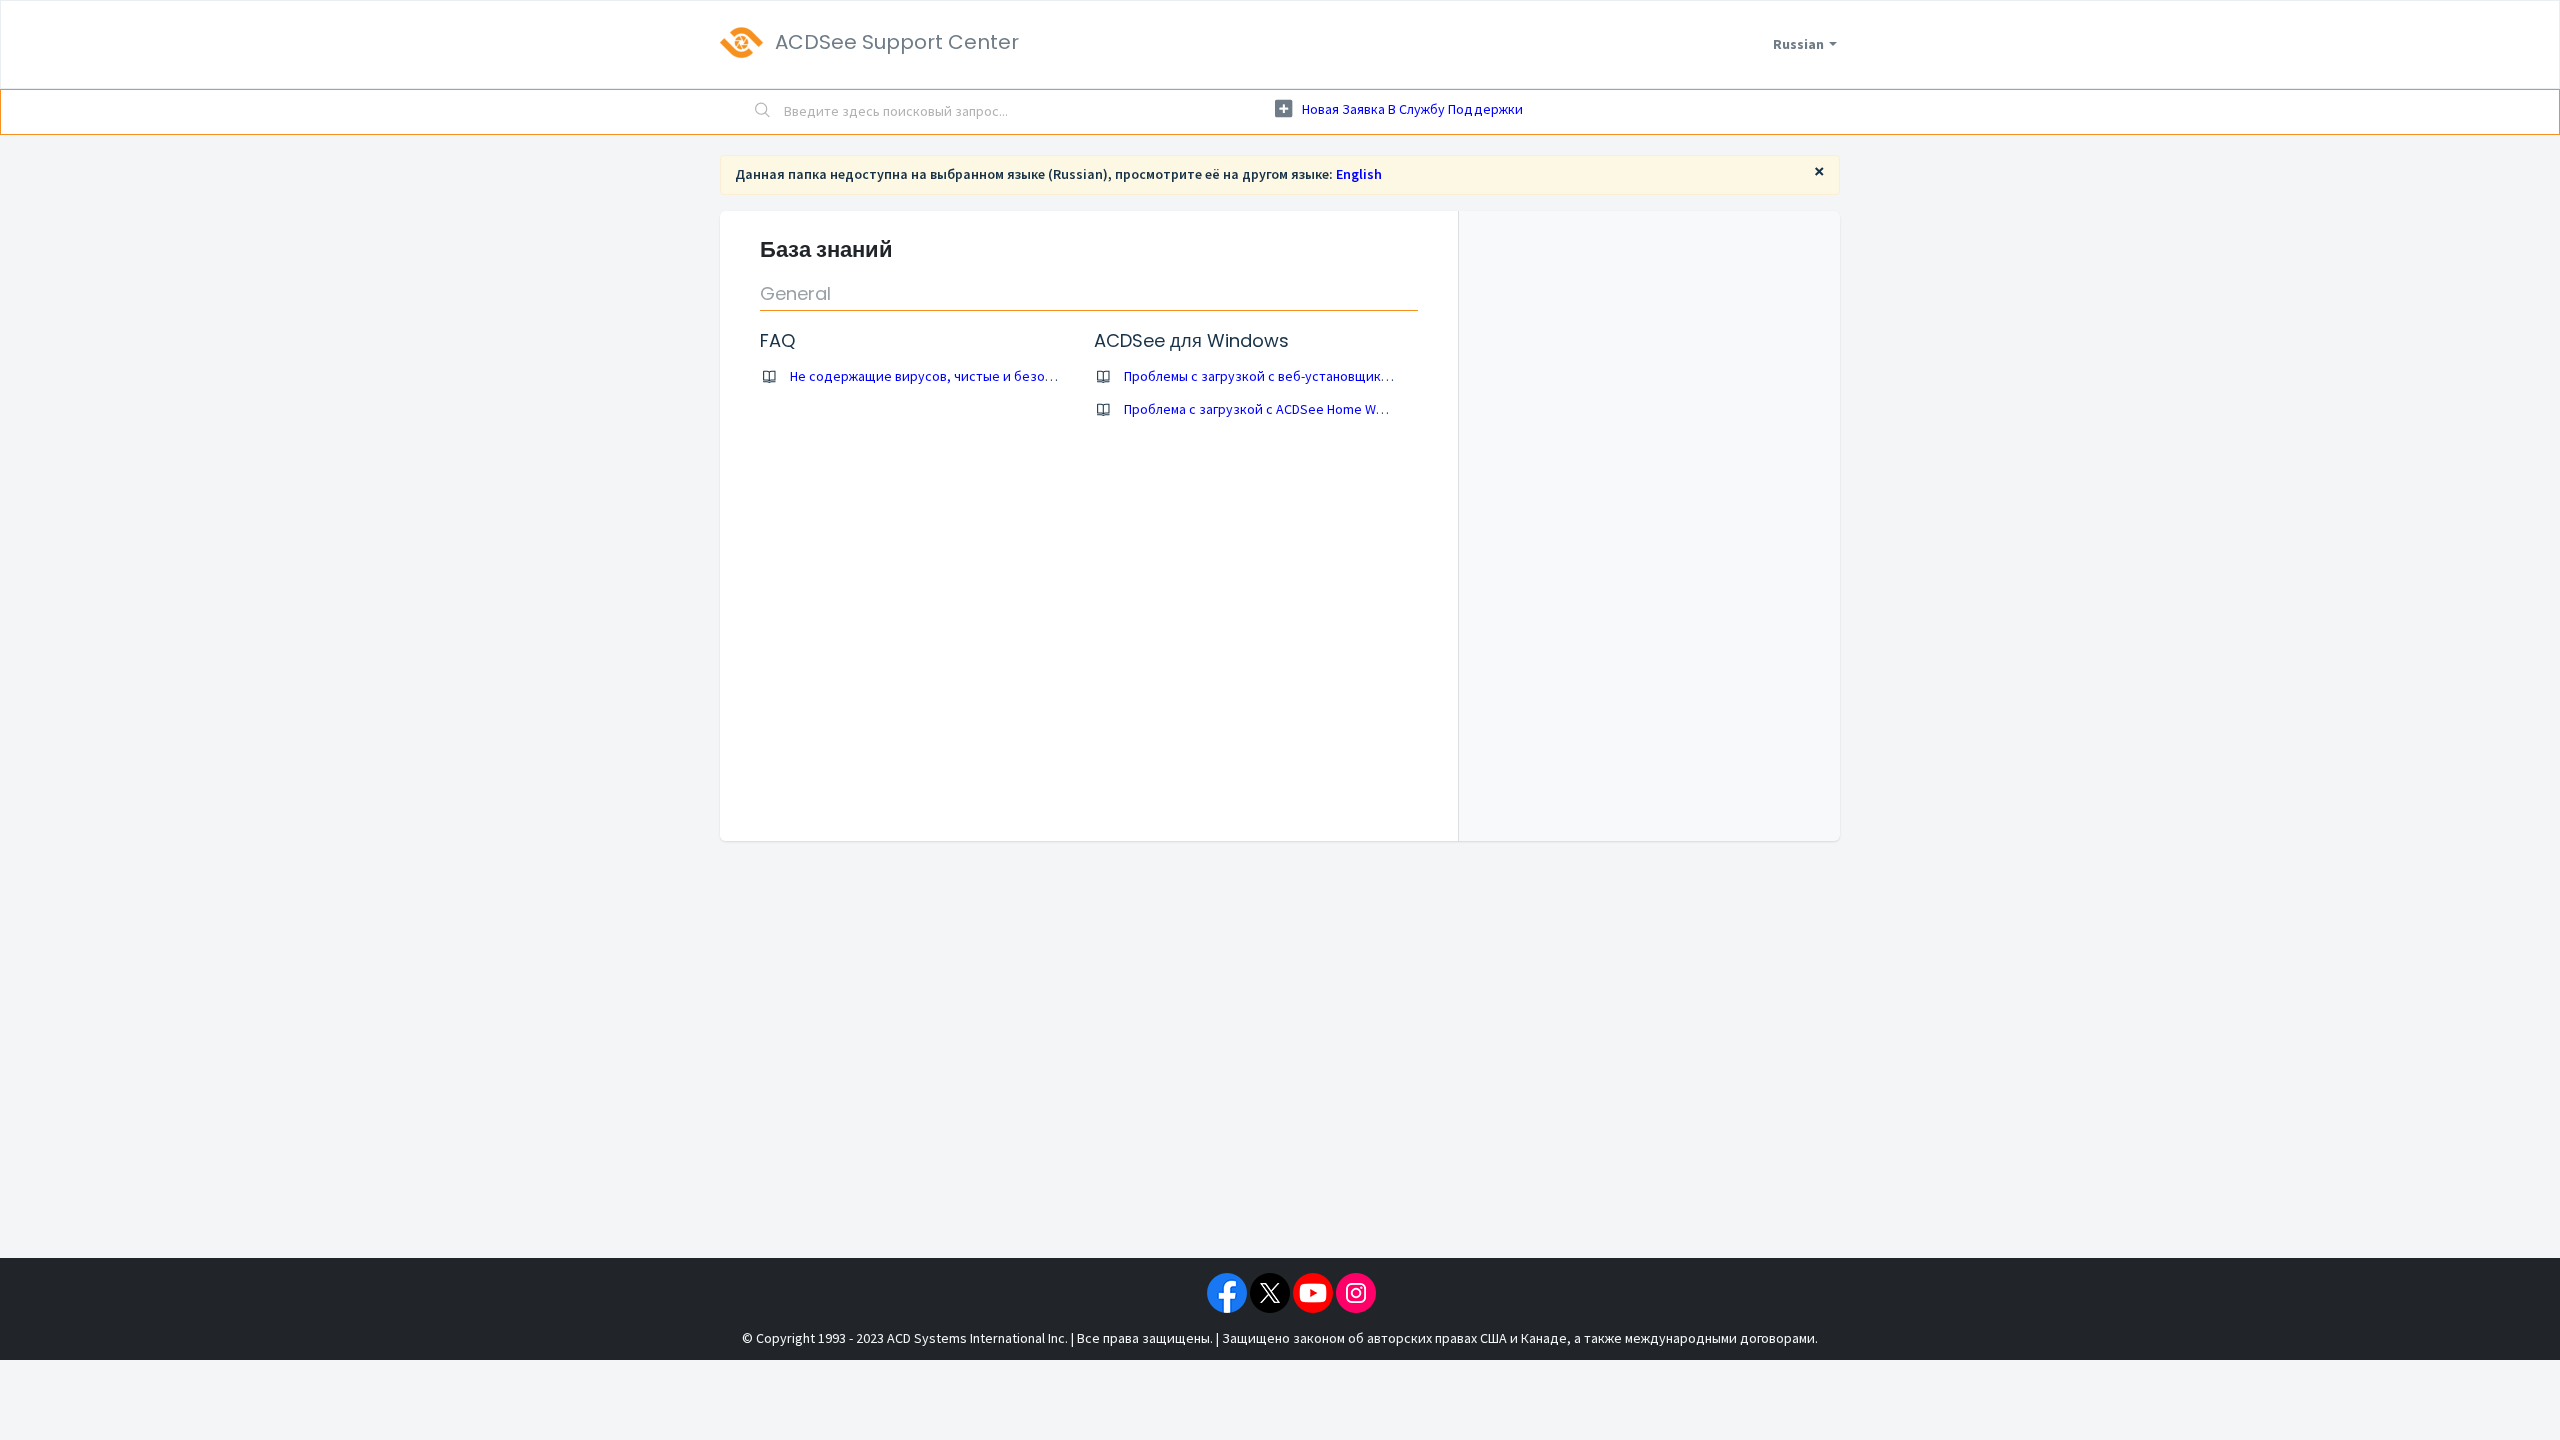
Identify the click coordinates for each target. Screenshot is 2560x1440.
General (795, 293)
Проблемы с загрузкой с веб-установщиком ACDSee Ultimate (1312, 376)
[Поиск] (763, 112)
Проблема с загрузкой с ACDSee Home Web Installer (1283, 409)
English (1359, 174)
